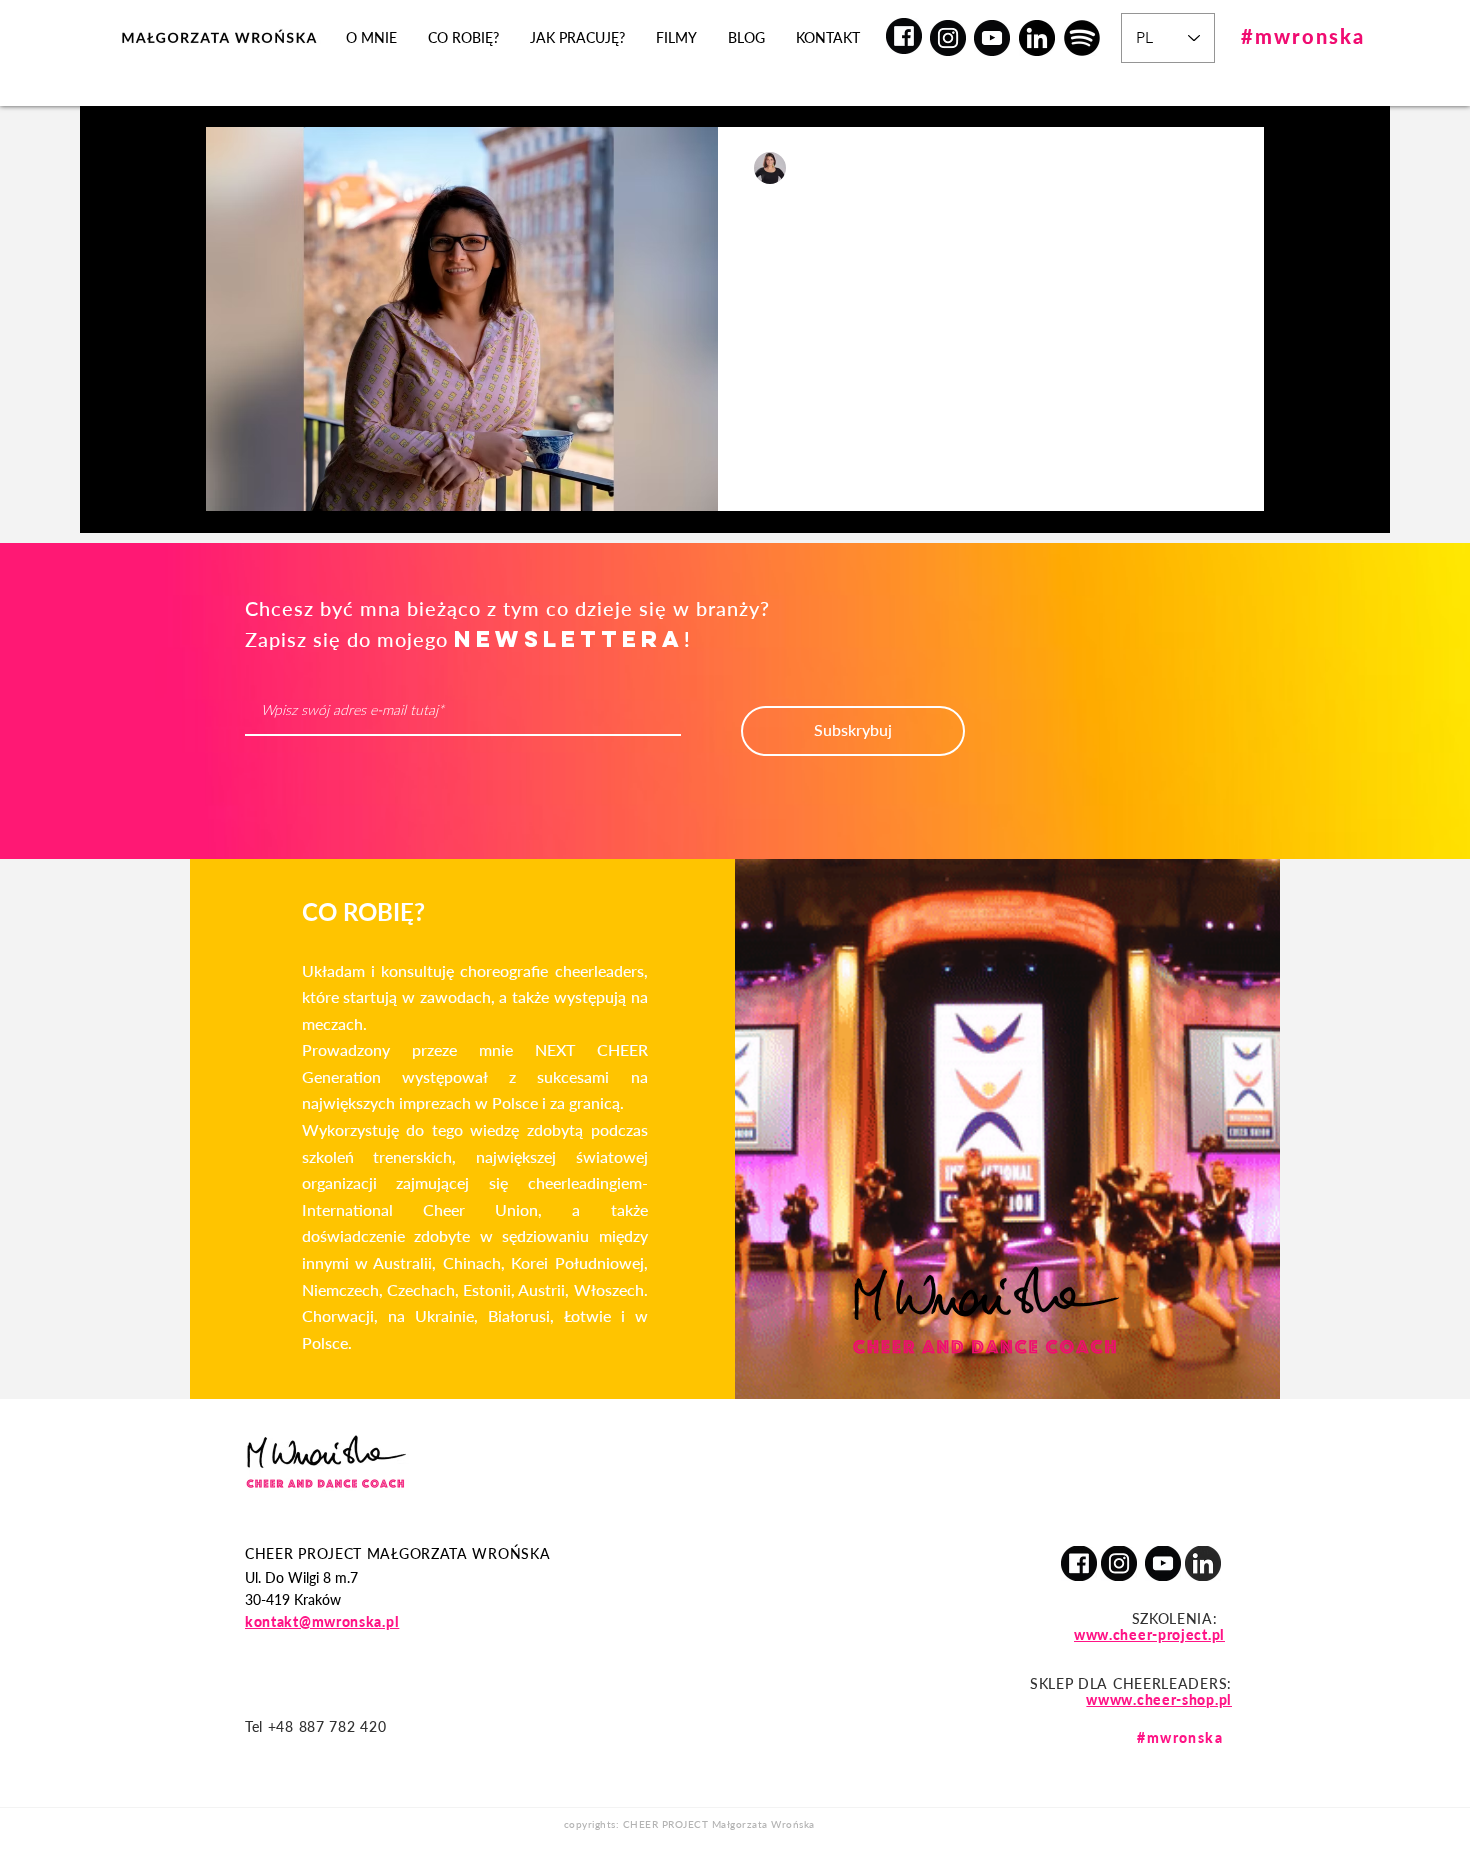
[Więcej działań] (1225, 168)
